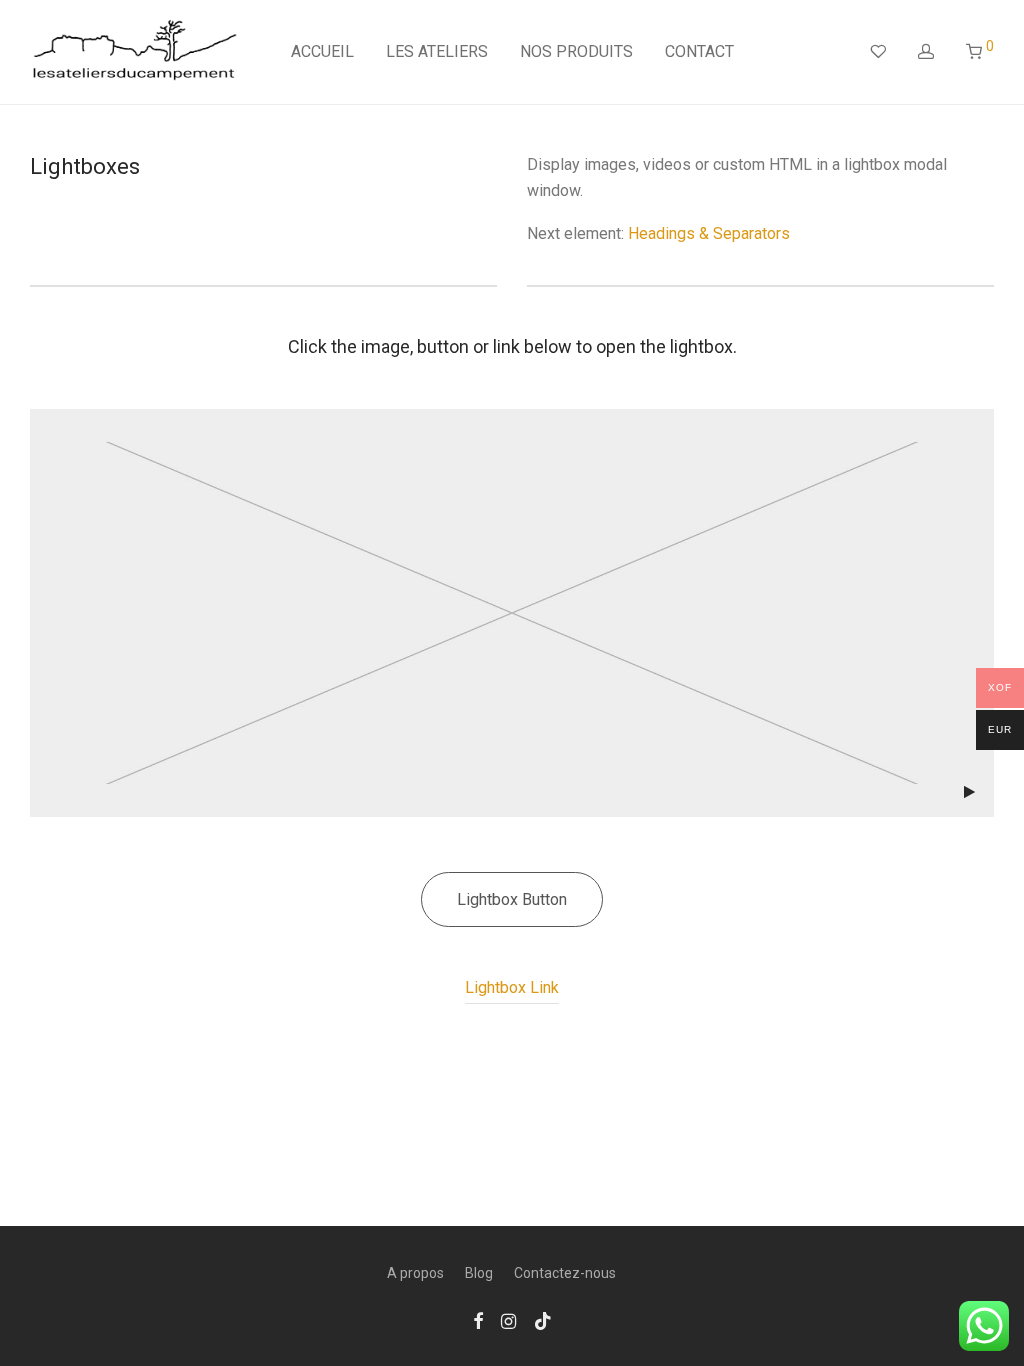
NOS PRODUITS (576, 51)
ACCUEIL (322, 51)
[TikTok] (543, 1320)
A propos (415, 1273)
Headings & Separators (709, 233)
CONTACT (699, 51)
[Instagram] (508, 1320)
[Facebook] (478, 1320)
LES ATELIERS (437, 51)
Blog (479, 1273)
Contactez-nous (565, 1273)
